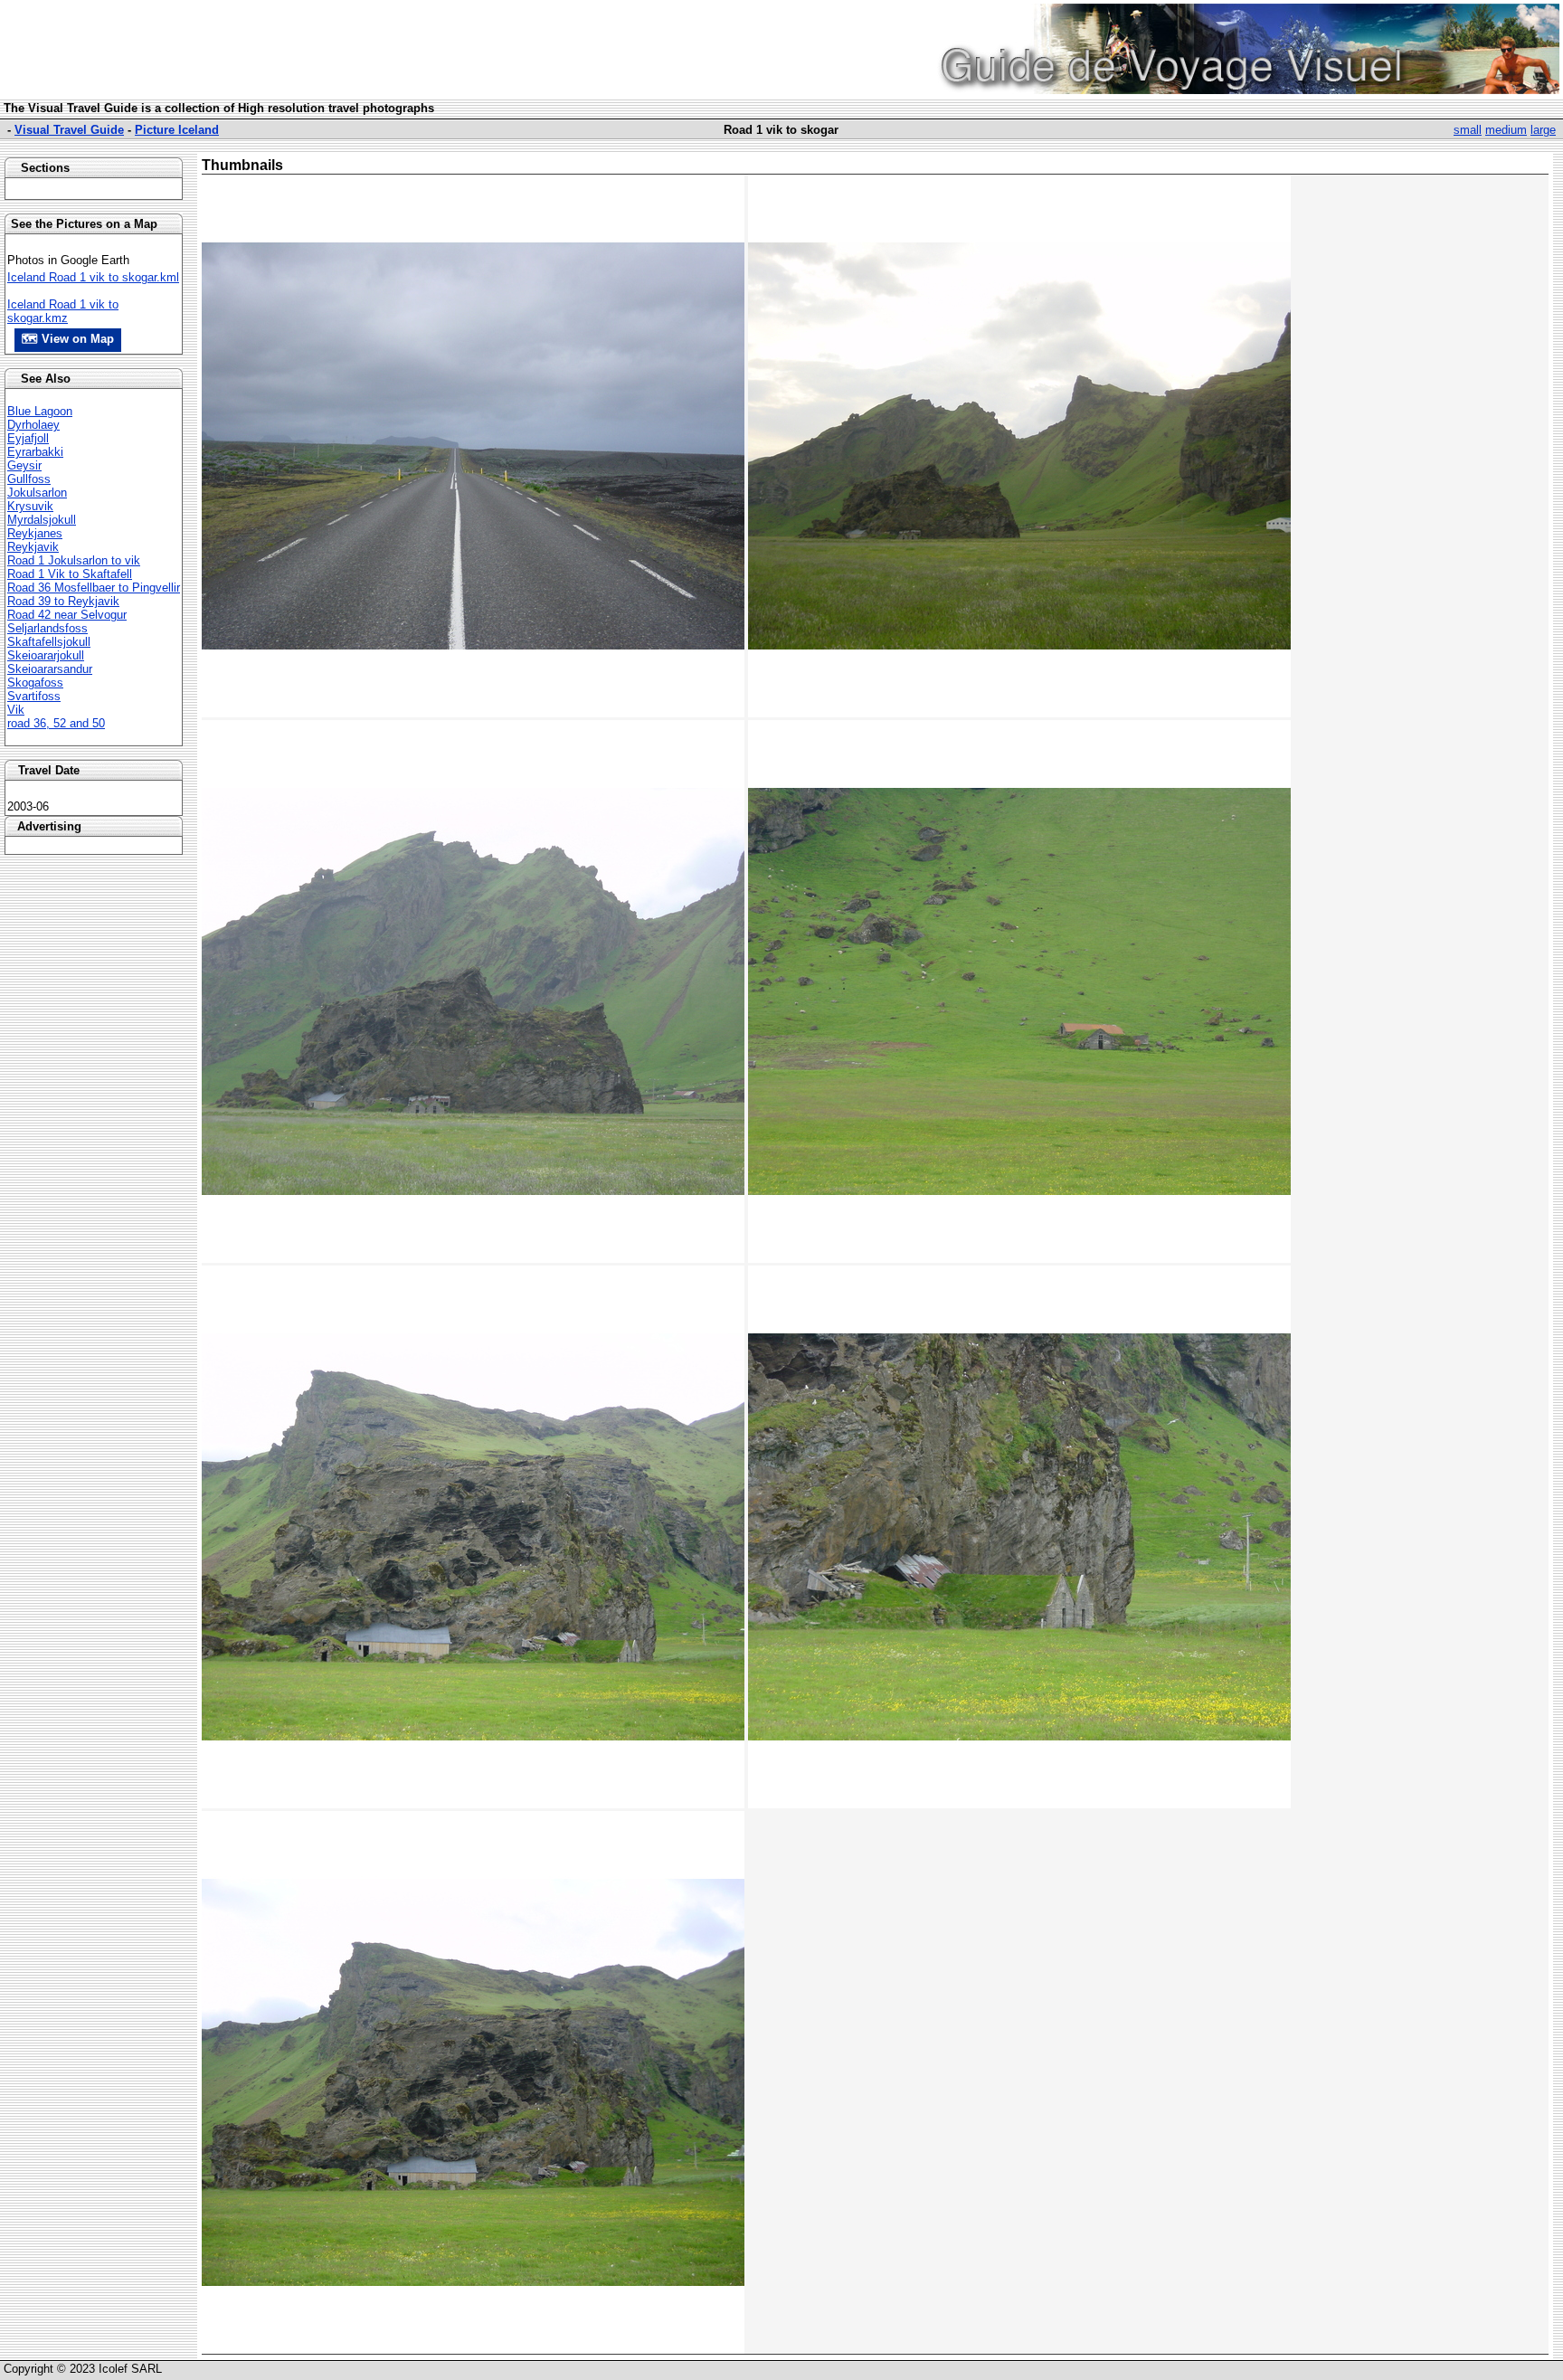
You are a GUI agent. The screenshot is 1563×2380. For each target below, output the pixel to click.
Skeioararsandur (50, 669)
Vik (16, 710)
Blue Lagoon (40, 411)
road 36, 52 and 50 (56, 723)
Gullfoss (29, 479)
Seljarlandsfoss (47, 628)
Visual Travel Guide (69, 130)
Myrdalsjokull (42, 520)
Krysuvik (30, 506)
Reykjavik (33, 547)
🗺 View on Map (68, 339)
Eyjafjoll (28, 438)
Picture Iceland (177, 130)
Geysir (24, 465)
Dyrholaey (33, 425)
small (1468, 130)
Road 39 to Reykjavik (63, 601)
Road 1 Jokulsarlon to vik (74, 560)
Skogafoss (35, 683)
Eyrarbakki (35, 452)
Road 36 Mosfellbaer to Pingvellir (94, 588)
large (1543, 130)
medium (1506, 130)
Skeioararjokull (46, 655)
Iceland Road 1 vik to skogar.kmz (63, 311)
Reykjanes (35, 533)
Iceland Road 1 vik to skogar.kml (93, 277)
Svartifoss (34, 696)
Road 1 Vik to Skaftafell (70, 574)
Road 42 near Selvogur (67, 615)
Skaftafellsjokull (49, 642)
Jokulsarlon (37, 493)
